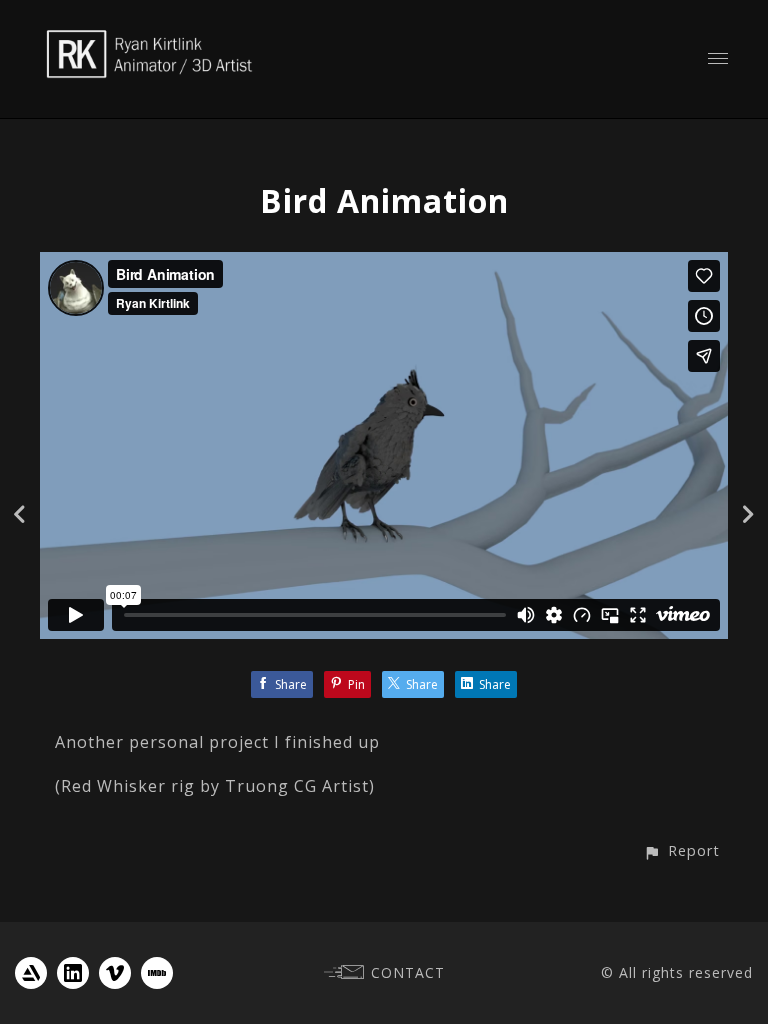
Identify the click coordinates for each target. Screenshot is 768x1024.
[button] (681, 850)
